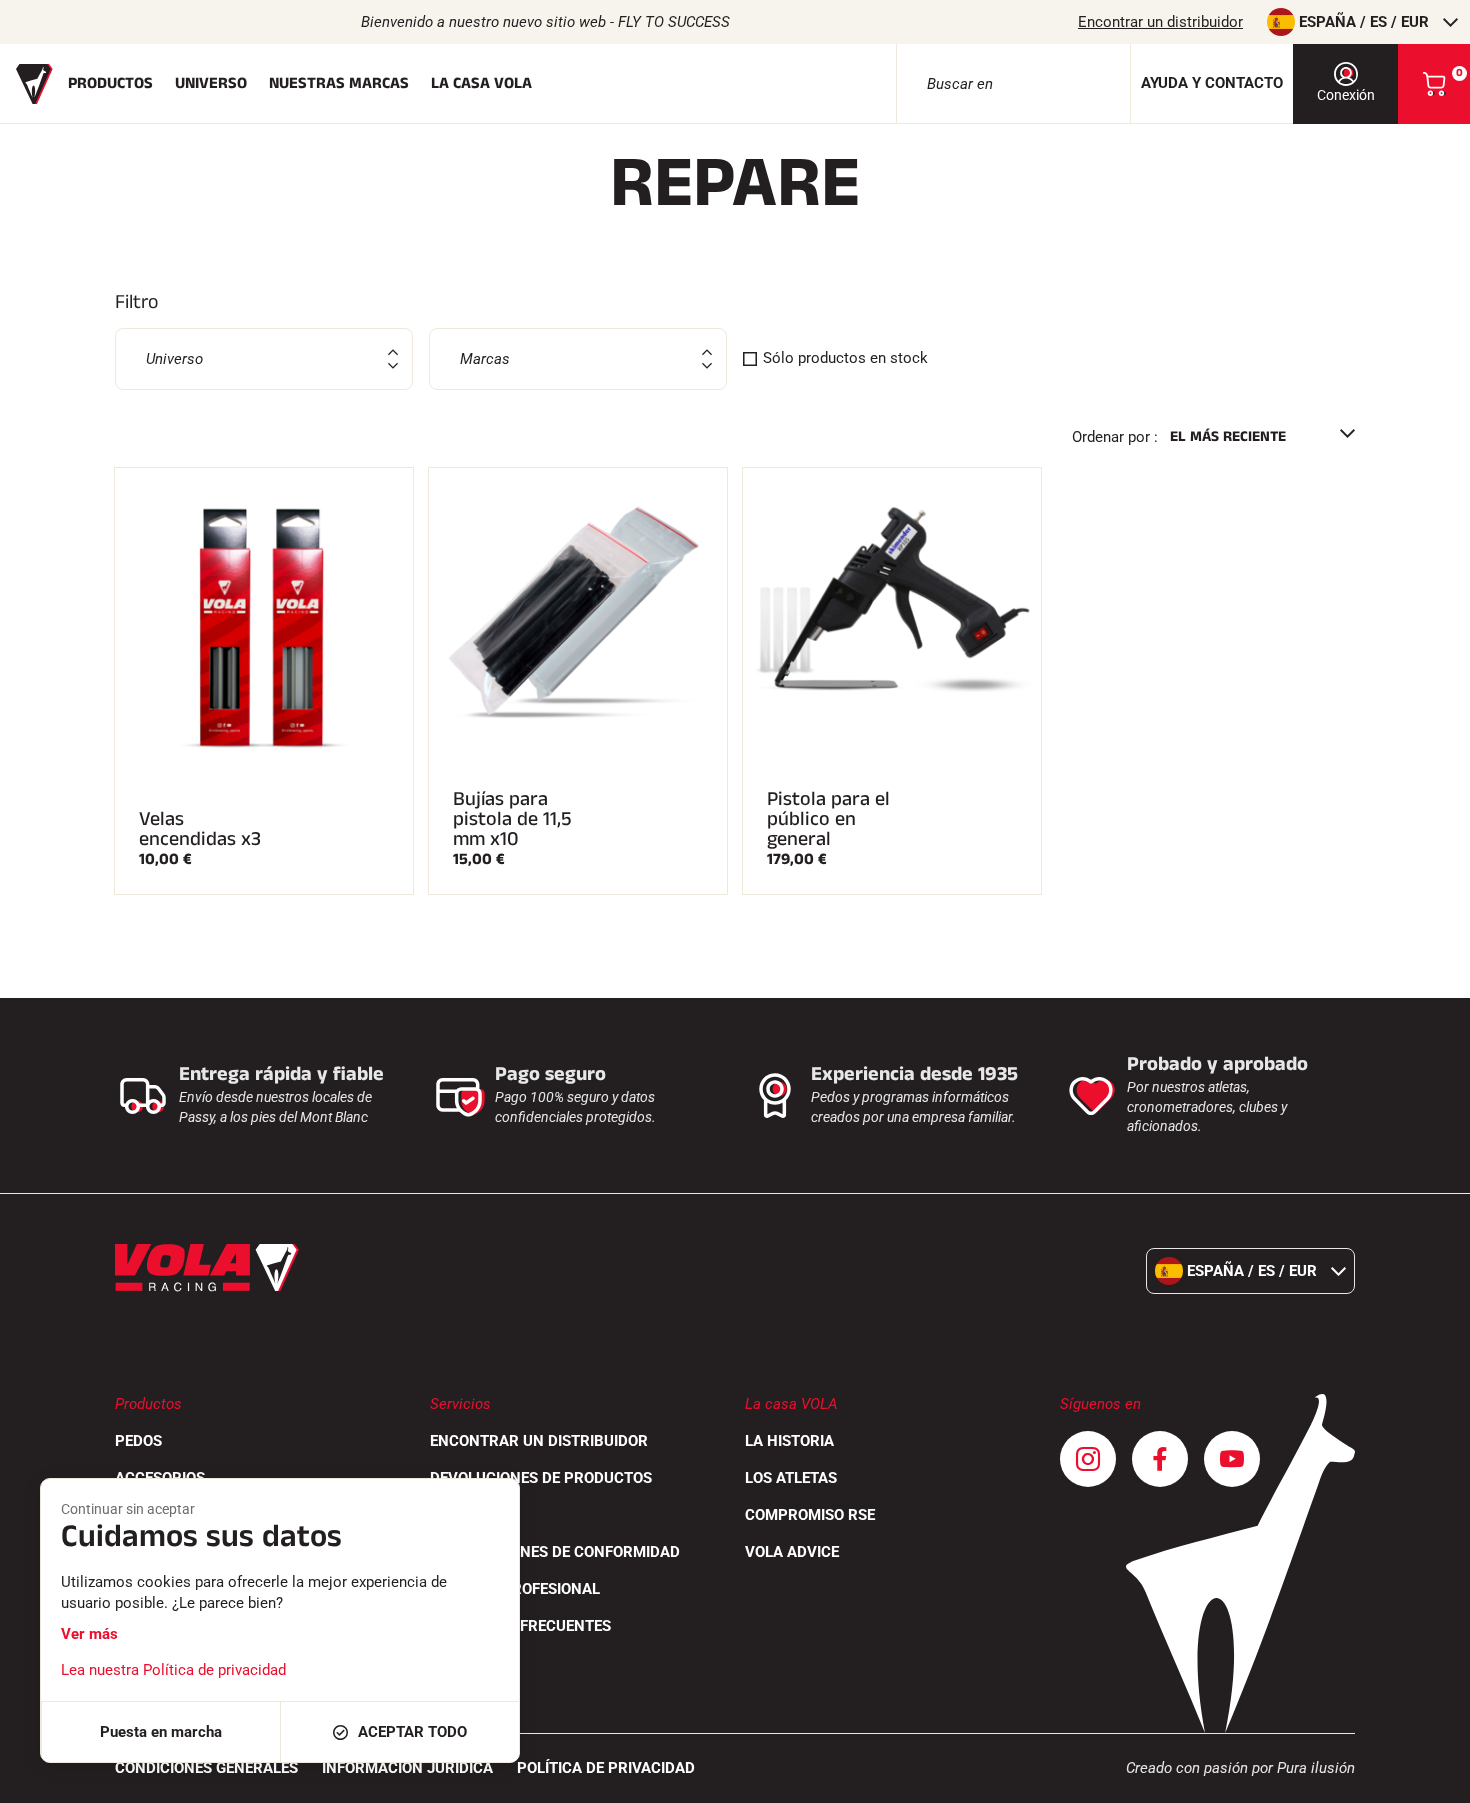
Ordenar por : (1115, 437)
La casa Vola (481, 83)
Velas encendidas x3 (200, 829)
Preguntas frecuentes (520, 1626)
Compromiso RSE (810, 1515)
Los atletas (791, 1478)
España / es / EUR (1364, 22)
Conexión (1346, 95)
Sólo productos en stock (845, 358)
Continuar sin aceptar (128, 1509)
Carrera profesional (515, 1589)
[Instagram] (1088, 1459)
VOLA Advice (792, 1552)
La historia (789, 1441)
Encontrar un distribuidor (1160, 22)
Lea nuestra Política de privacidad (173, 1670)
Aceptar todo (412, 1732)
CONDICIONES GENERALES (206, 1768)
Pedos (138, 1441)
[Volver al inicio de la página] (1430, 1778)
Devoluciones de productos (541, 1478)
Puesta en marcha (161, 1732)
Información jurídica (407, 1768)
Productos (110, 83)
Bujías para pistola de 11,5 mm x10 (512, 819)
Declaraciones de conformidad (555, 1552)
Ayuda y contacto (1212, 83)
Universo (211, 83)
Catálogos (472, 1515)
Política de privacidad (606, 1768)
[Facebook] (1160, 1459)
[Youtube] (1232, 1459)
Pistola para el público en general (828, 819)
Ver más (89, 1634)
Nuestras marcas (339, 83)
